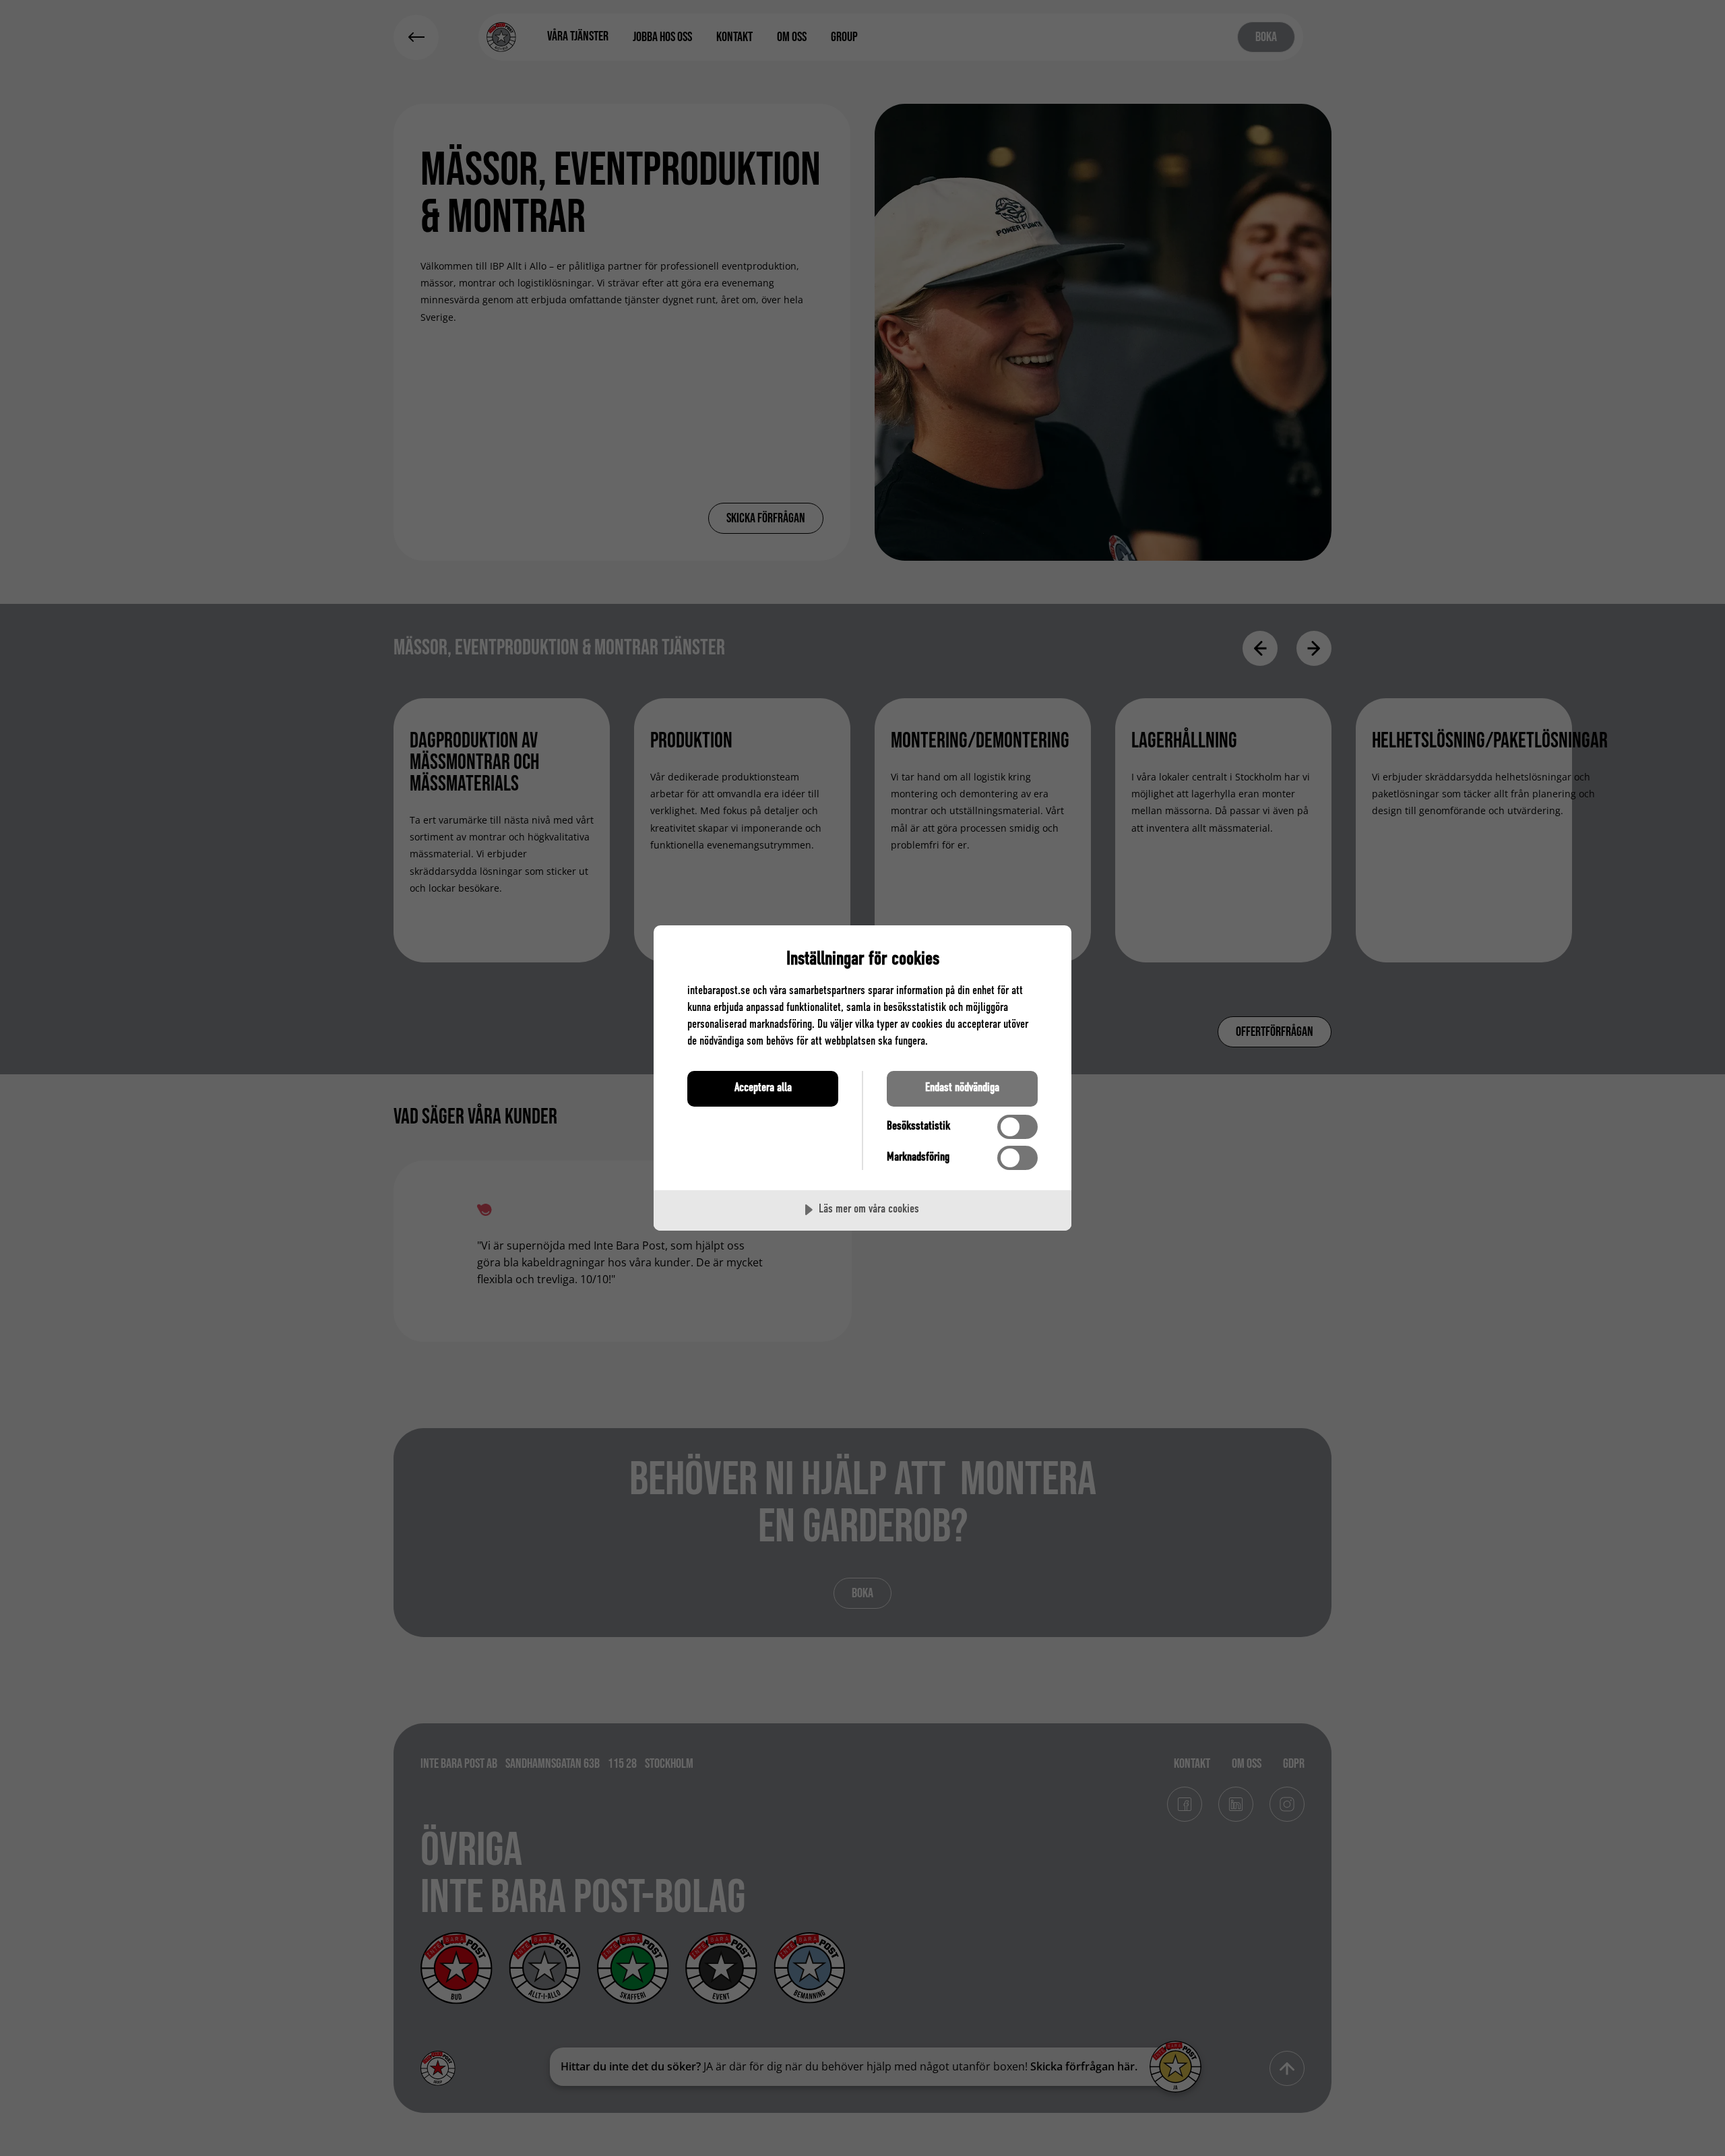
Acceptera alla (763, 1088)
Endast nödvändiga (962, 1088)
